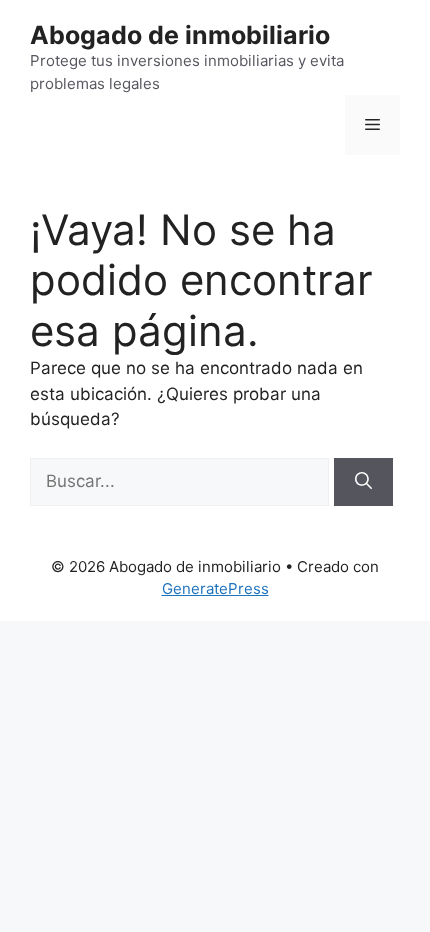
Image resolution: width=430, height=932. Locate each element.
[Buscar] (363, 482)
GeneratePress (215, 588)
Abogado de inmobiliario (180, 35)
